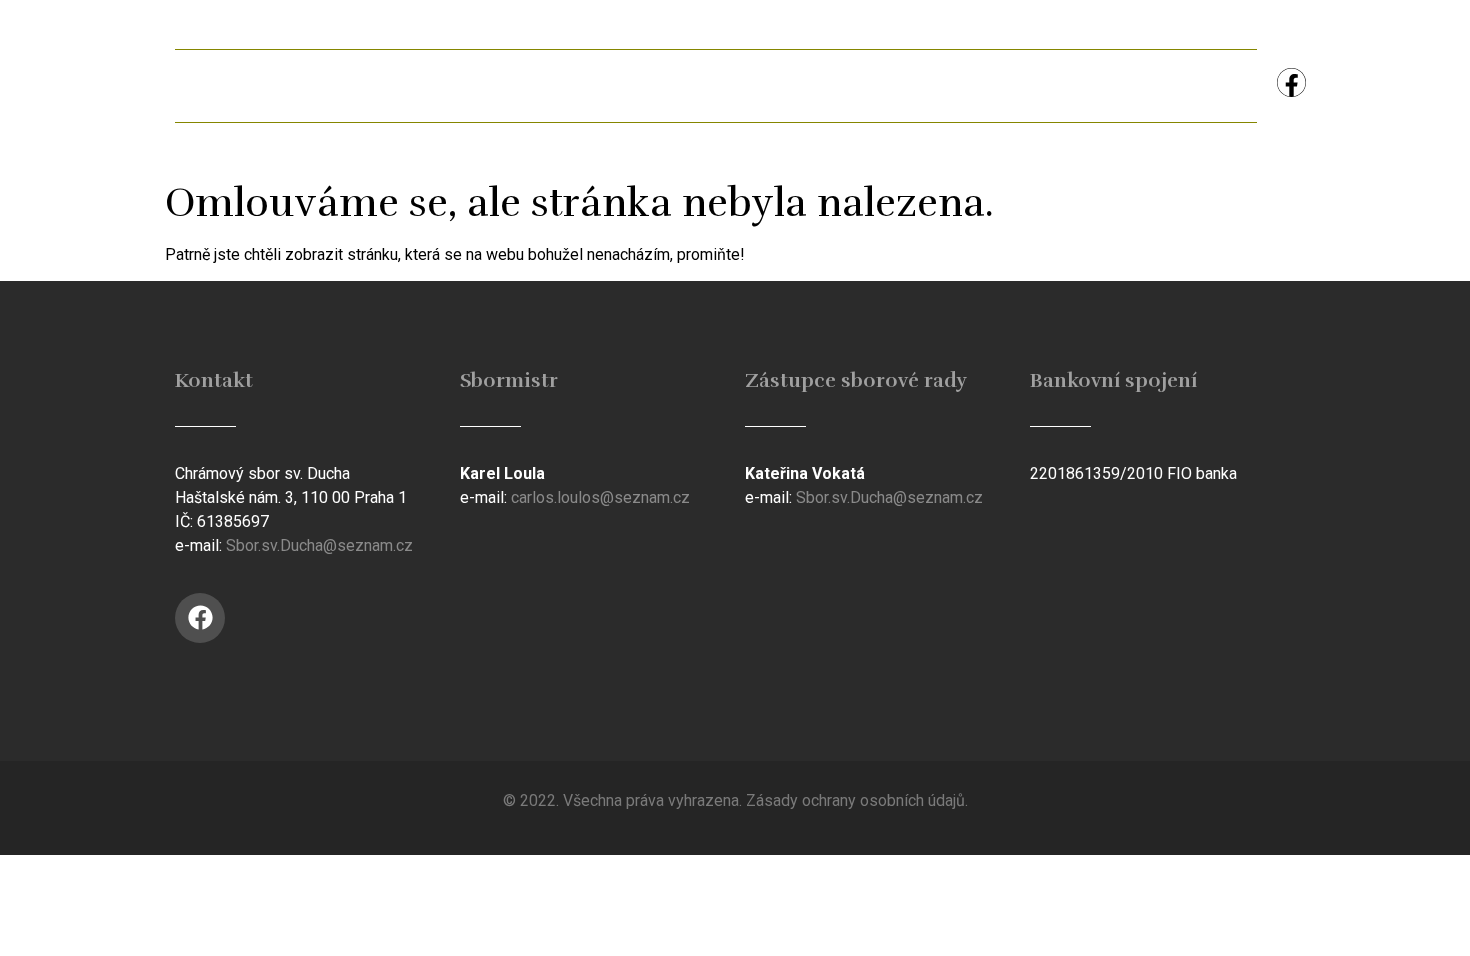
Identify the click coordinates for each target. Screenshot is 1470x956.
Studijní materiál (892, 85)
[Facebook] (1291, 82)
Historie (731, 85)
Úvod (229, 85)
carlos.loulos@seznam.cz (600, 497)
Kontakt (1193, 85)
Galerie (605, 85)
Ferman (480, 85)
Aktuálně (350, 85)
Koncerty (1059, 85)
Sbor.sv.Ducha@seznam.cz (319, 545)
